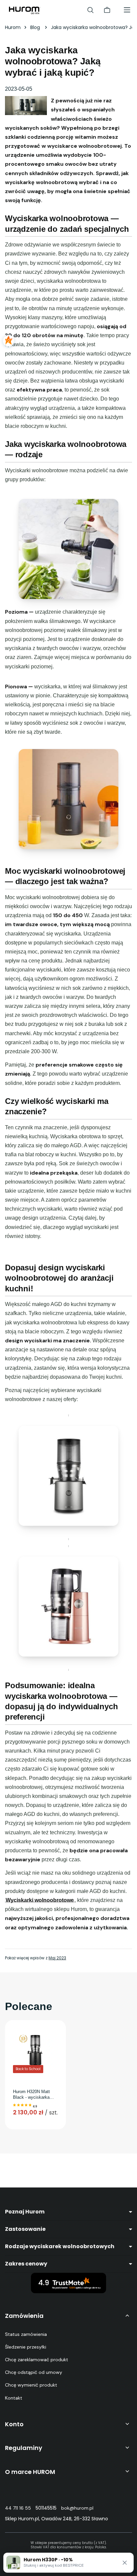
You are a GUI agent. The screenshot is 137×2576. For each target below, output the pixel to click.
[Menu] (127, 10)
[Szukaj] (90, 10)
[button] (125, 2563)
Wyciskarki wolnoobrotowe (40, 1900)
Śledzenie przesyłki (26, 2347)
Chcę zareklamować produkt (37, 2360)
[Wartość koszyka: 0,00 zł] (107, 10)
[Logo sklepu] (25, 10)
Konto (14, 2424)
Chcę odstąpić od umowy (34, 2372)
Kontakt (14, 2398)
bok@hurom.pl (77, 2508)
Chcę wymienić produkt (31, 2385)
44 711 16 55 (18, 2508)
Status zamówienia (26, 2334)
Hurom (13, 27)
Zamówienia (24, 2316)
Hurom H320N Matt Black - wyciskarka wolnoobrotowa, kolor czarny (33, 2095)
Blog (36, 27)
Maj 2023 (57, 1958)
